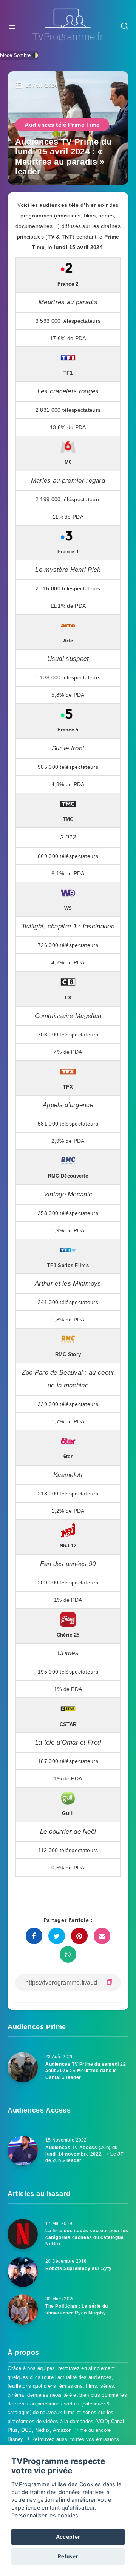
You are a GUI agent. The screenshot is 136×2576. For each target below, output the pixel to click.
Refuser (68, 2556)
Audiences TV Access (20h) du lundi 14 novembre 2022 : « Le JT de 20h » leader (84, 2154)
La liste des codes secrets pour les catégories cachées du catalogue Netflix (87, 2237)
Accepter (68, 2537)
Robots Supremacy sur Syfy (79, 2268)
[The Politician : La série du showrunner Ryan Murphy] (23, 2310)
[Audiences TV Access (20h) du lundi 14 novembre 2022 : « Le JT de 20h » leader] (23, 2151)
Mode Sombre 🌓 (19, 55)
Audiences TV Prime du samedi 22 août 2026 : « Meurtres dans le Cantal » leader (86, 2071)
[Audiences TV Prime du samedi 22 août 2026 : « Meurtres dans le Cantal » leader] (23, 2067)
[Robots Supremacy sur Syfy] (23, 2272)
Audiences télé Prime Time (62, 125)
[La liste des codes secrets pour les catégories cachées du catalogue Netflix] (23, 2234)
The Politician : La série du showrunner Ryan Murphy (77, 2309)
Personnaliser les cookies (45, 2515)
